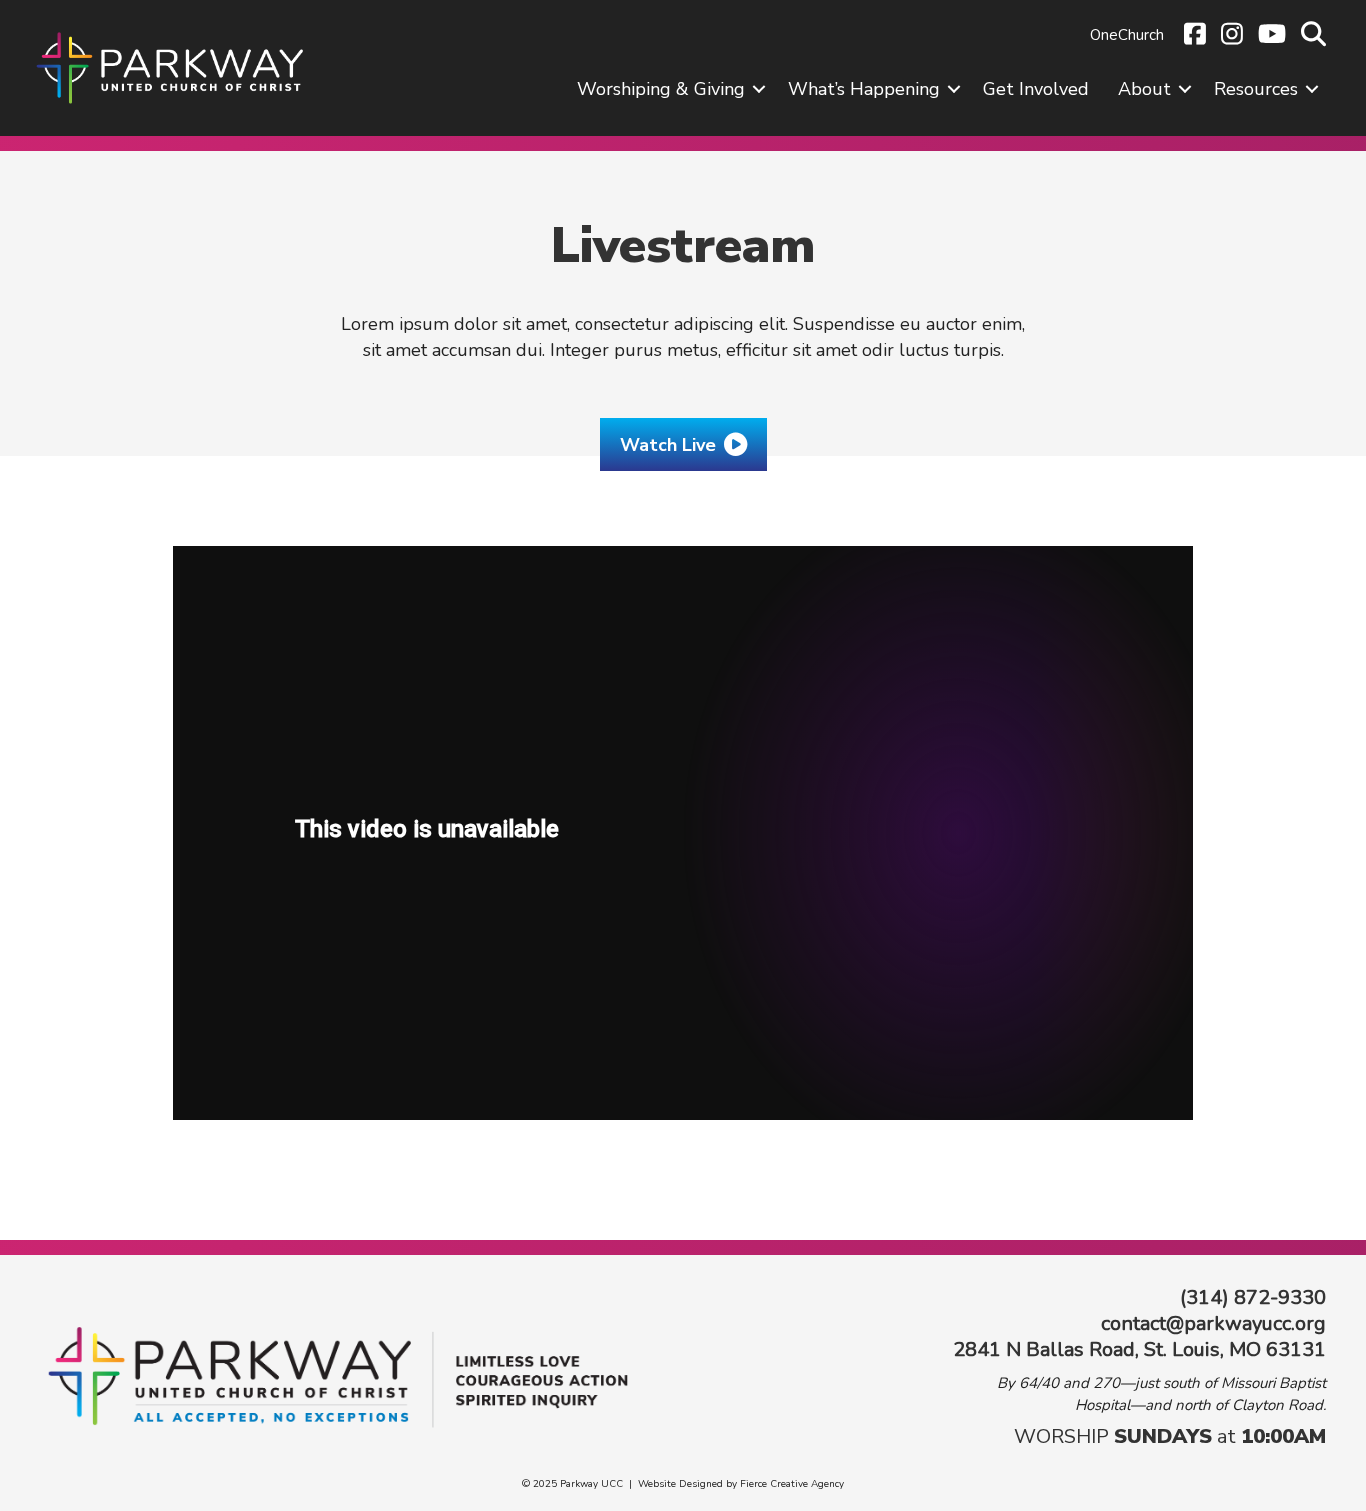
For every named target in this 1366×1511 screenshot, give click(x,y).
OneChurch (1127, 35)
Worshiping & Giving (661, 89)
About (1144, 89)
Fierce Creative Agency (792, 1484)
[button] (759, 89)
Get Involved (1036, 89)
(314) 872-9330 (1253, 1297)
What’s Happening (864, 89)
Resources (1256, 89)
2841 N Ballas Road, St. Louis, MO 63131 (1139, 1349)
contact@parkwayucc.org (1213, 1323)
